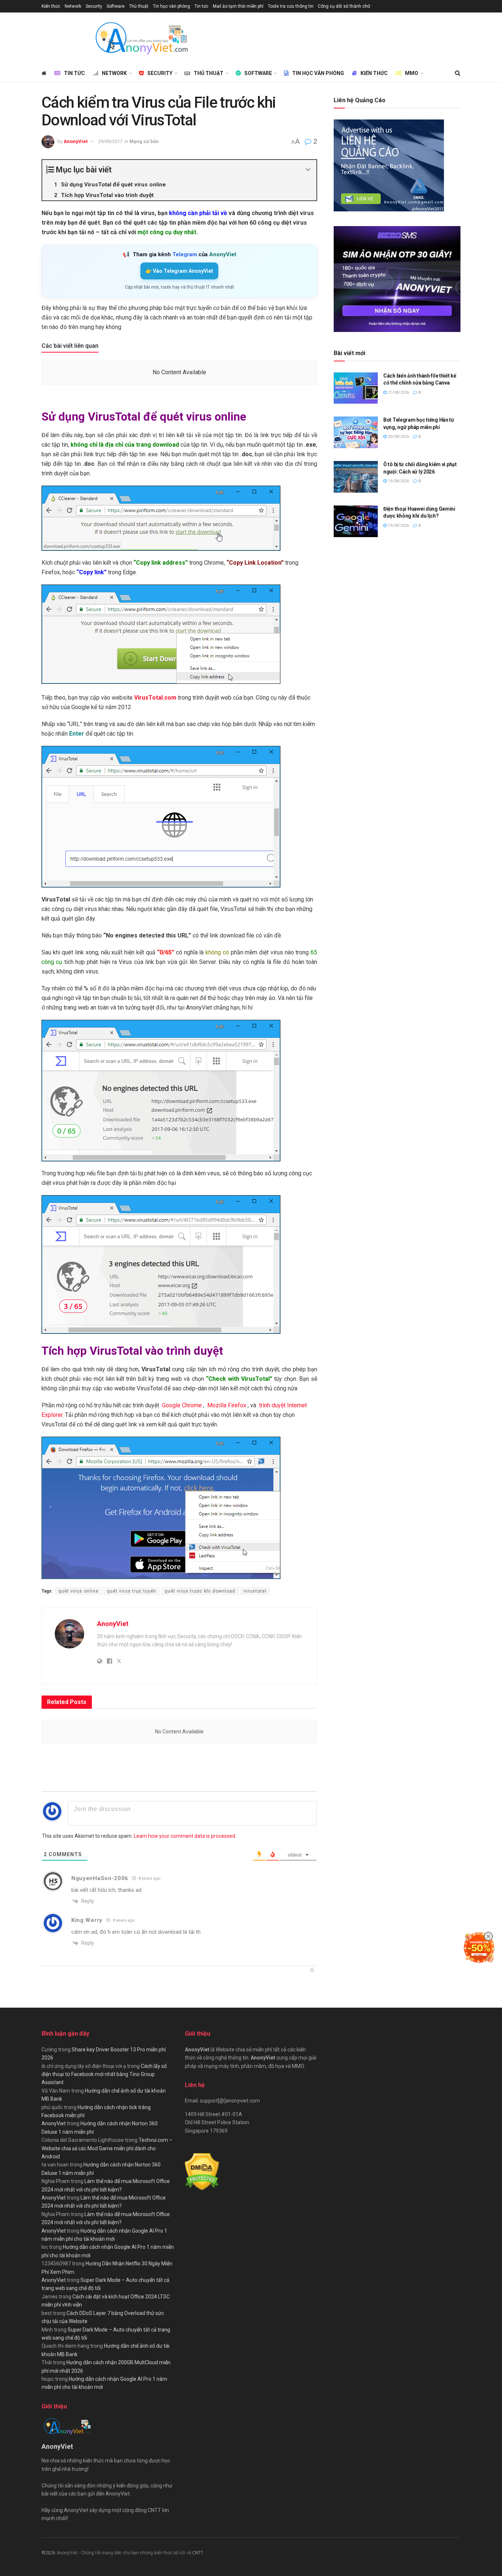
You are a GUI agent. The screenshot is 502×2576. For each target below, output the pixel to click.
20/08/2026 (398, 437)
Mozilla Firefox (227, 1405)
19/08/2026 (398, 481)
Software (116, 6)
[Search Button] (458, 73)
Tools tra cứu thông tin (291, 6)
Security (94, 6)
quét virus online (78, 1591)
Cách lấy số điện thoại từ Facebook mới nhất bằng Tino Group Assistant (104, 2074)
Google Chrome (182, 1405)
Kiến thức (51, 6)
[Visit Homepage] (141, 38)
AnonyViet (76, 141)
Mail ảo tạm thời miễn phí (238, 6)
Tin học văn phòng (171, 6)
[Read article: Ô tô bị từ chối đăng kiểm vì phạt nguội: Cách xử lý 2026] (356, 477)
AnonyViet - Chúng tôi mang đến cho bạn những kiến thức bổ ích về (124, 2553)
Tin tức (201, 6)
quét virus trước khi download (200, 1591)
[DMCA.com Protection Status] (202, 2172)
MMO (412, 73)
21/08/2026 (398, 392)
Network (73, 6)
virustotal (255, 1591)
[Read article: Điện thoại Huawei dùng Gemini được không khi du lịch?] (356, 521)
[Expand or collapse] (308, 170)
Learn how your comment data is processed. (185, 1836)
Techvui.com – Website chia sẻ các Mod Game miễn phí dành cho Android (107, 2148)
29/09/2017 (110, 141)
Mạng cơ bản (144, 141)
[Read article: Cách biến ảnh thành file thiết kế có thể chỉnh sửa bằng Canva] (356, 388)
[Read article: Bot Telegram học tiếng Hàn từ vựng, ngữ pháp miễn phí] (356, 432)
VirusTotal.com (155, 698)
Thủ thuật (139, 6)
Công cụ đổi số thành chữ (344, 6)
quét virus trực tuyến (132, 1591)
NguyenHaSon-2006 (100, 1878)
